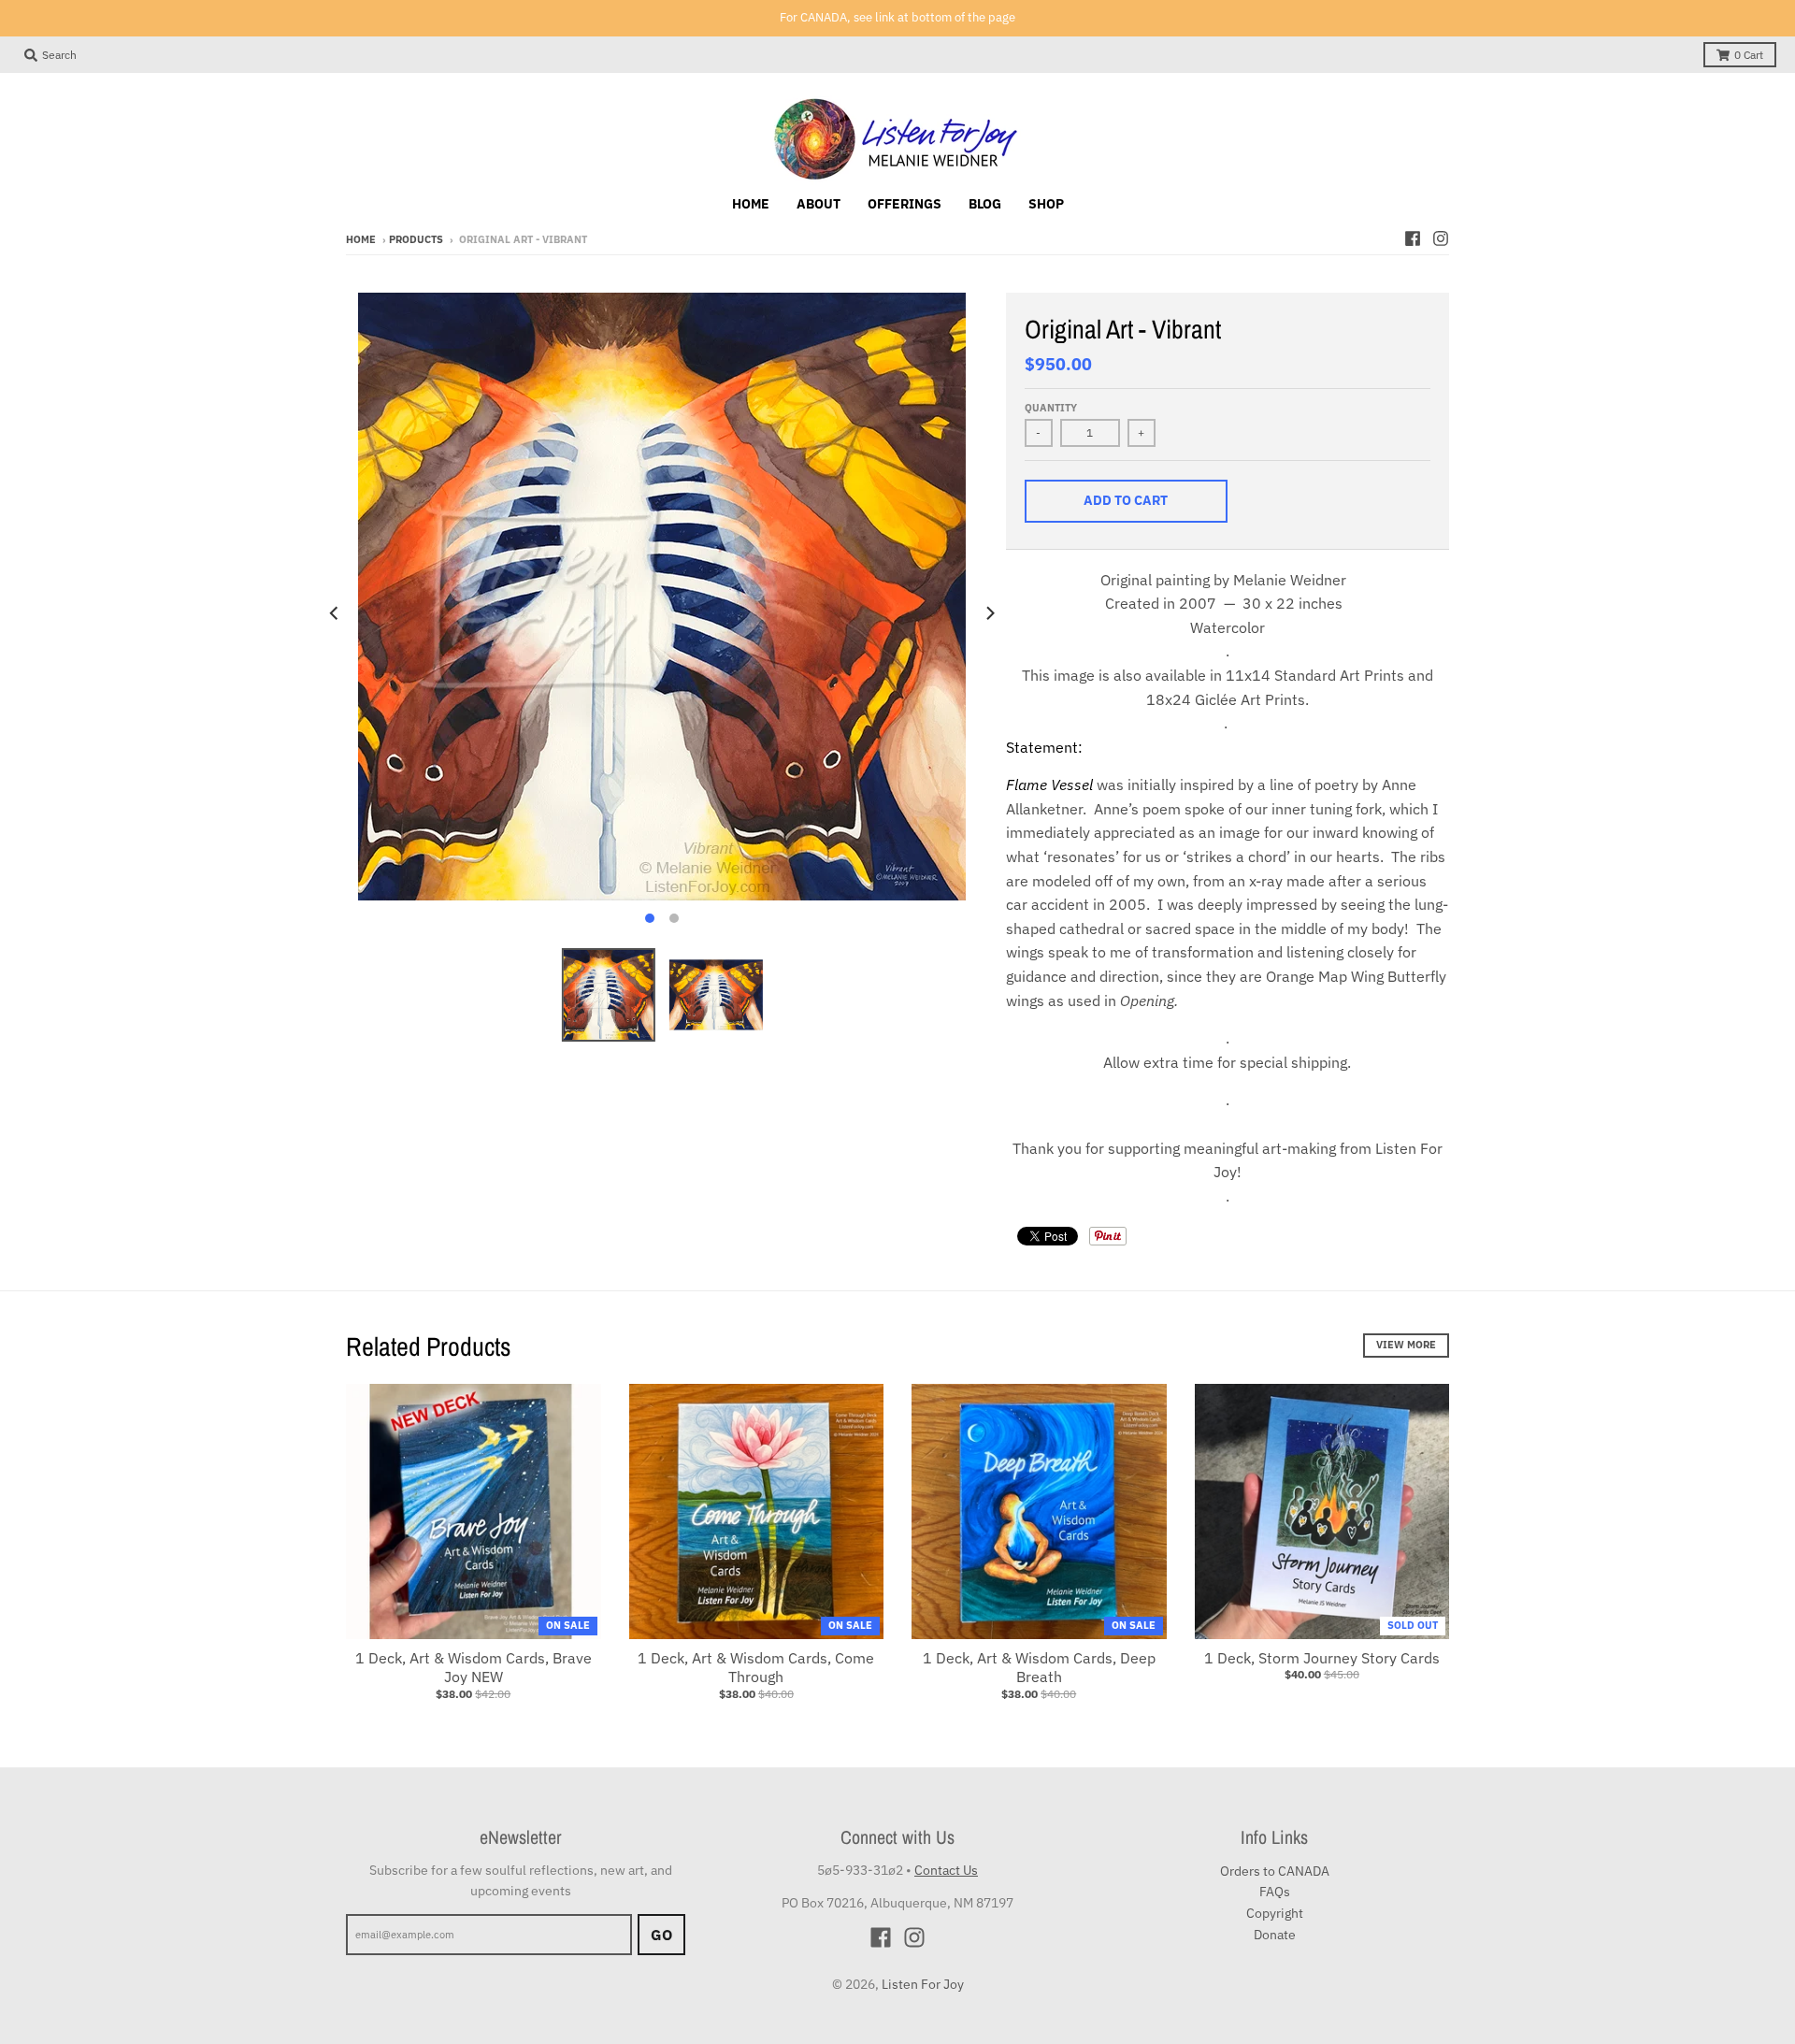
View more (1406, 1345)
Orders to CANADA (1275, 1871)
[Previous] (335, 613)
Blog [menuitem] (985, 204)
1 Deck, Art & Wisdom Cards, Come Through (756, 1668)
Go (661, 1935)
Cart (1749, 55)
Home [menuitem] (751, 204)
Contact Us (946, 1870)
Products (416, 239)
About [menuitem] (819, 204)
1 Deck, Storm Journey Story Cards (1322, 1658)
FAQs (1275, 1892)
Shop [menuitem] (1046, 204)
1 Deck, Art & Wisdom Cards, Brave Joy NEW (474, 1668)
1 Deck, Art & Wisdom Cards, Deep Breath (1039, 1668)
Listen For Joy (923, 1984)
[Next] (989, 613)
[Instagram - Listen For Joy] (1441, 238)
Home (361, 239)
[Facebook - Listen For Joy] (1413, 238)
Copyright (1275, 1913)
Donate (1275, 1935)
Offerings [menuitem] (905, 204)
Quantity (1051, 408)
